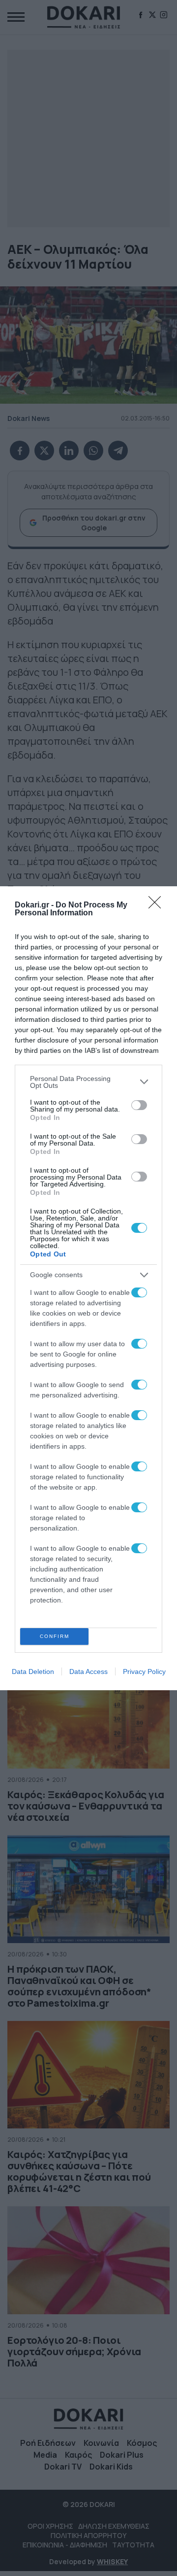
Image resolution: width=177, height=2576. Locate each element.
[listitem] (88, 1082)
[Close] (158, 905)
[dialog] (88, 1288)
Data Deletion (33, 1671)
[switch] (139, 1105)
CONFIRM (55, 1636)
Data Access (88, 1671)
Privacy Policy (144, 1671)
